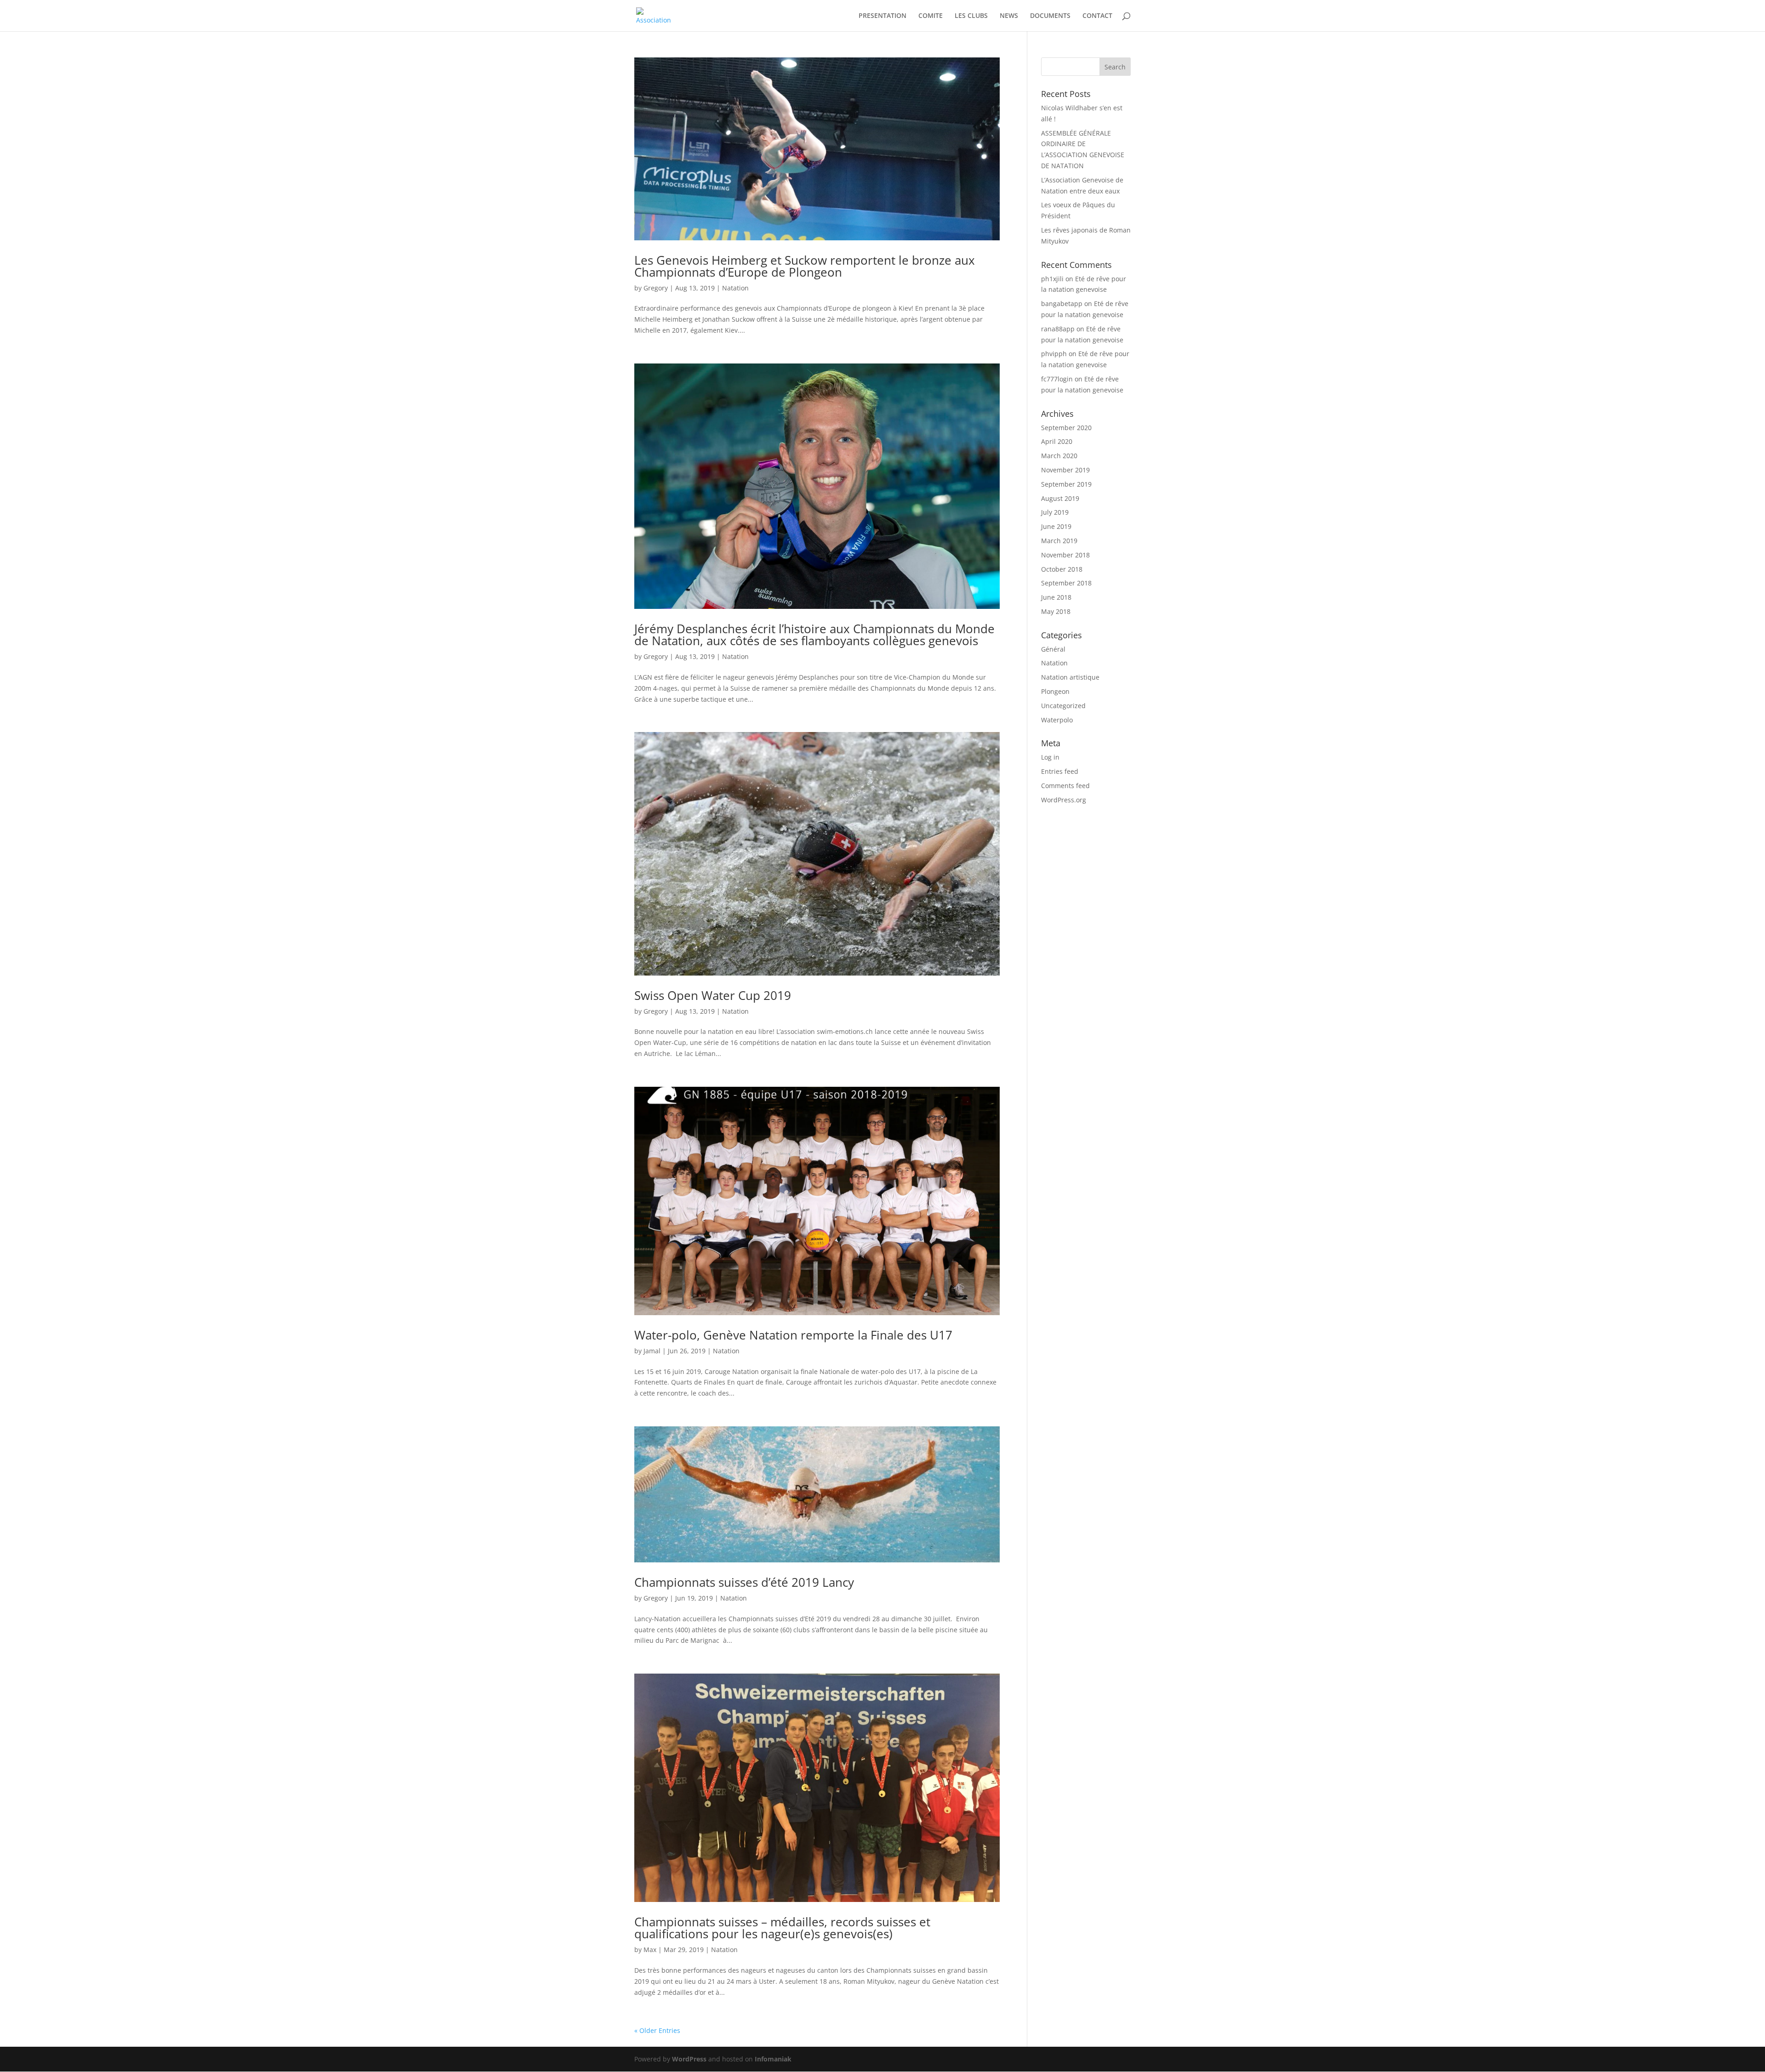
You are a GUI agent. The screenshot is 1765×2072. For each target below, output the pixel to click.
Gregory (656, 288)
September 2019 (1066, 484)
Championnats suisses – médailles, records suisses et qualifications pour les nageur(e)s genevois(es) (782, 1928)
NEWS (1009, 16)
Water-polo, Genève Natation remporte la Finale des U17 (793, 1335)
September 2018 (1066, 583)
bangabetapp (1062, 304)
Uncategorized (1063, 706)
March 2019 (1059, 541)
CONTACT (1097, 16)
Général (1053, 649)
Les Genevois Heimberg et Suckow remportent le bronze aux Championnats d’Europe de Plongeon (805, 266)
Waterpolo (1057, 720)
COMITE (931, 16)
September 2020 (1066, 428)
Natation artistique (1070, 677)
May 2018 (1056, 611)
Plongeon (1055, 691)
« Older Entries (657, 2030)
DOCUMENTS (1050, 16)
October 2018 (1062, 569)
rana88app (1058, 329)
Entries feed (1060, 771)
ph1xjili (1052, 279)
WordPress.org (1064, 800)
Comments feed (1065, 786)
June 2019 (1056, 526)
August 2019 (1060, 498)
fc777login (1057, 379)
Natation (735, 288)
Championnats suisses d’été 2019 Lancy (744, 1582)
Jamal (652, 1351)
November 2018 (1065, 555)
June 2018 (1056, 597)
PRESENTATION (882, 16)
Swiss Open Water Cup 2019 (713, 995)
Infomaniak (773, 2059)
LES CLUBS (971, 16)
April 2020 (1057, 441)
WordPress (689, 2059)
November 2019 (1065, 470)
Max (650, 1950)
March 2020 (1059, 456)
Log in (1050, 757)
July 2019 (1055, 512)
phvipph (1054, 354)
